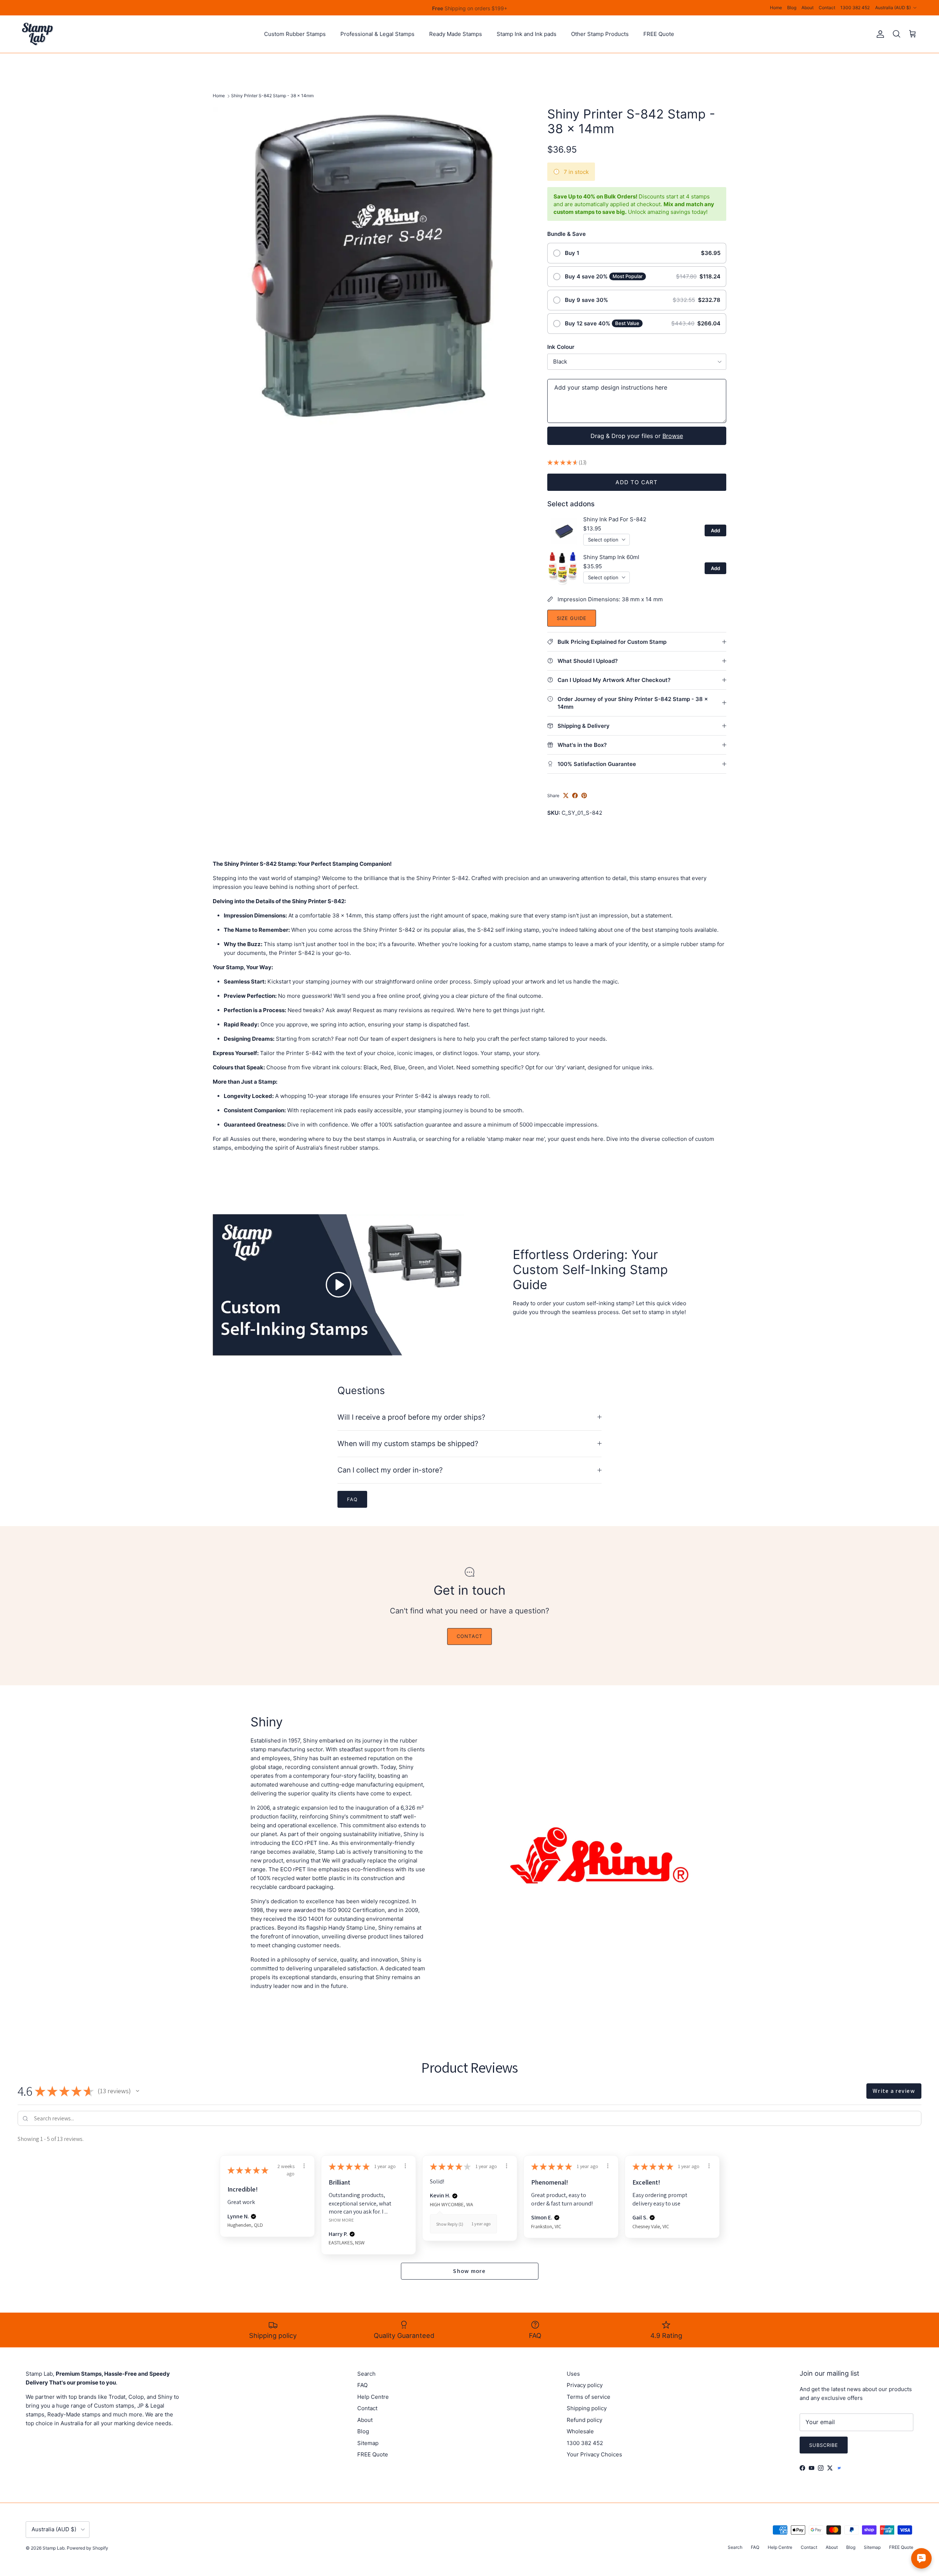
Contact (827, 8)
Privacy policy (585, 2385)
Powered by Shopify (87, 2548)
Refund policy (584, 2420)
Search (366, 2374)
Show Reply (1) (450, 2224)
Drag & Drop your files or (637, 436)
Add (715, 530)
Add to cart (637, 482)
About (808, 8)
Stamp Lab (54, 2548)
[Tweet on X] (566, 796)
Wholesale (580, 2431)
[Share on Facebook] (575, 796)
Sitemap (368, 2443)
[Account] (879, 34)
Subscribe (824, 2445)
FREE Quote (659, 34)
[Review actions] (304, 2166)
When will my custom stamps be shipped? (408, 1444)
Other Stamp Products (600, 34)
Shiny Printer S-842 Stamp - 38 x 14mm (272, 96)
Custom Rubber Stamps (295, 34)
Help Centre (373, 2397)
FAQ (362, 2385)
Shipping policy (587, 2408)
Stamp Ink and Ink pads (527, 34)
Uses (573, 2374)
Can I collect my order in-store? (390, 1470)
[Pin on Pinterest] (584, 796)
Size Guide (572, 618)
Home (776, 8)
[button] (138, 2091)
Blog (792, 8)
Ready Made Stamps (456, 34)
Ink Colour (561, 347)
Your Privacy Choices (594, 2454)
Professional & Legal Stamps (377, 34)
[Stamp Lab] (38, 34)
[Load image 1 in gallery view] (372, 266)
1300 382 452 (855, 8)
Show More (341, 2220)
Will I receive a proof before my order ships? (411, 1417)
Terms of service (589, 2397)
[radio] (637, 253)
